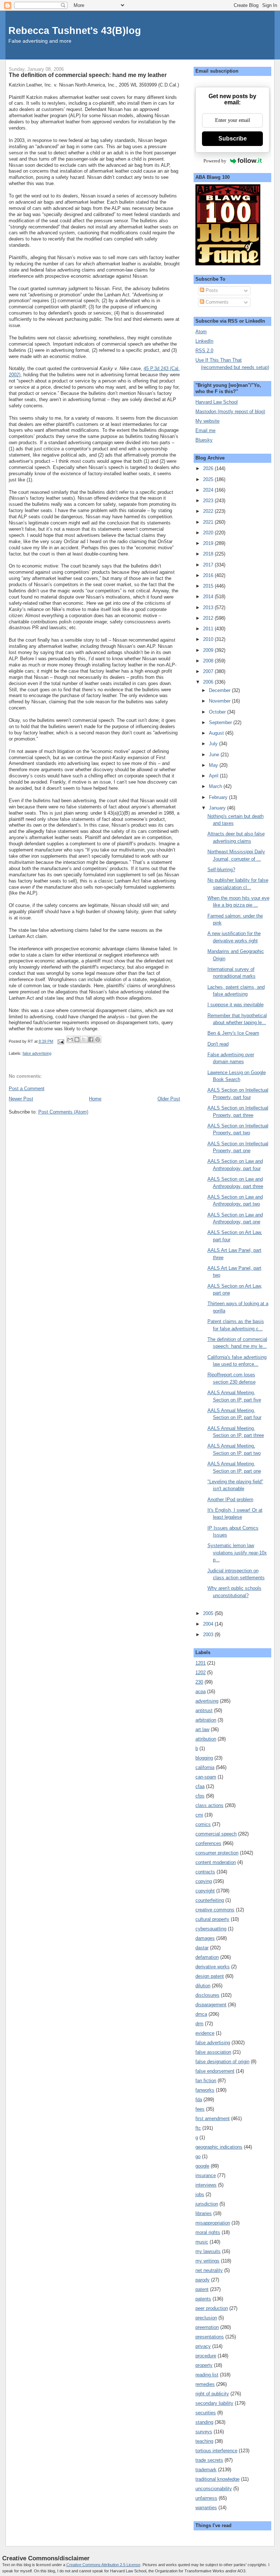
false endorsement (215, 2071)
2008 (209, 661)
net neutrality (209, 2270)
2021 (209, 522)
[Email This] (70, 1039)
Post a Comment (27, 1089)
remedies (205, 2384)
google (202, 2166)
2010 (209, 639)
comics (203, 1824)
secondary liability (214, 2403)
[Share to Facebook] (91, 1039)
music (202, 2242)
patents (203, 2299)
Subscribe (233, 139)
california (205, 1767)
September (221, 722)
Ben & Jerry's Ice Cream (233, 1033)
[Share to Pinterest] (98, 1039)
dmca (201, 2014)
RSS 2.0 (204, 351)
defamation (207, 1957)
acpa (201, 1691)
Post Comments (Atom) (63, 1112)
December (220, 690)
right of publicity (212, 2394)
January (218, 808)
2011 (209, 629)
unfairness (206, 2498)
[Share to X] (84, 1039)
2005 (209, 1613)
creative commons (215, 1910)
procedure (206, 2356)
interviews (206, 2185)
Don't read (218, 1044)
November (220, 701)
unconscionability (214, 2489)
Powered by (215, 161)
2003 (209, 1635)
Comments (216, 302)
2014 (209, 597)
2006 (209, 682)
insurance (206, 2175)
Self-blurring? (221, 870)
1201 (201, 1663)
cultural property (212, 1919)
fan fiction (206, 2081)
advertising (207, 1701)
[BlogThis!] (77, 1039)
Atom (201, 332)
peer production (212, 2308)
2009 (209, 650)
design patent (210, 1976)
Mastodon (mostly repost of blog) (230, 412)
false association (213, 2052)
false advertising (37, 1053)
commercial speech (216, 1834)
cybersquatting (211, 1929)
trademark (206, 2470)
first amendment (213, 2119)
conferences (208, 1843)
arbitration (206, 1720)
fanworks (205, 2090)
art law (202, 1729)
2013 (209, 608)
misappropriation (213, 2223)
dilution (203, 1986)
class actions (209, 1805)
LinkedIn (204, 341)
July (214, 744)
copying (204, 1881)
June (215, 755)
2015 (209, 586)
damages (205, 1938)
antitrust (204, 1710)
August (217, 733)
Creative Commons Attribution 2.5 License (103, 2565)
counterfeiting (210, 1900)
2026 (209, 468)
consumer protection (217, 1853)
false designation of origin (222, 2062)
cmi (199, 1815)
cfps (200, 1796)
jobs (200, 2194)
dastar (202, 1948)
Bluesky (204, 440)
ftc (198, 2128)
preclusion (206, 2318)
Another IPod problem (230, 1500)
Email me (205, 430)
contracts (205, 1872)
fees (200, 2109)
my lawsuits (208, 2251)
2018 (209, 554)
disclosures (207, 1995)
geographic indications (219, 2147)
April (214, 776)
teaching (204, 2441)
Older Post (169, 1099)
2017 (209, 565)
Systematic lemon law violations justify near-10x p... (237, 1553)
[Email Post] (61, 1041)
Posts (211, 290)
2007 (209, 671)
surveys (204, 2432)
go (198, 2156)
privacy (203, 2346)
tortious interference (216, 2451)
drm (199, 2024)
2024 (209, 490)
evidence (205, 2033)
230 (199, 1682)
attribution (206, 1739)
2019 (209, 543)
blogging (204, 1758)
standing (204, 2422)
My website (207, 421)
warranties (206, 2508)
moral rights (208, 2232)
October (218, 712)
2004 (209, 1624)
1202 (201, 1673)
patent (202, 2289)
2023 (209, 501)
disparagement (211, 2005)
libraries (204, 2213)
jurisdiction (207, 2204)
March (216, 786)
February (219, 797)
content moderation (216, 1862)
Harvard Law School (217, 402)
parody (203, 2280)
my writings (207, 2261)
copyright (205, 1891)
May (214, 765)
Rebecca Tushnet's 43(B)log (75, 30)
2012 (209, 618)
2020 (209, 533)
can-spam (206, 1777)
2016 (209, 575)
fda (199, 2100)
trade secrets (209, 2460)
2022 (209, 511)
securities (206, 2413)
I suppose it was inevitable (236, 1005)
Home (95, 1099)
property (204, 2365)
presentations (210, 2337)
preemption (207, 2327)
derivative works (213, 1967)
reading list (207, 2375)
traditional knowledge (217, 2479)
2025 (209, 479)
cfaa (200, 1786)
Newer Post (21, 1099)
